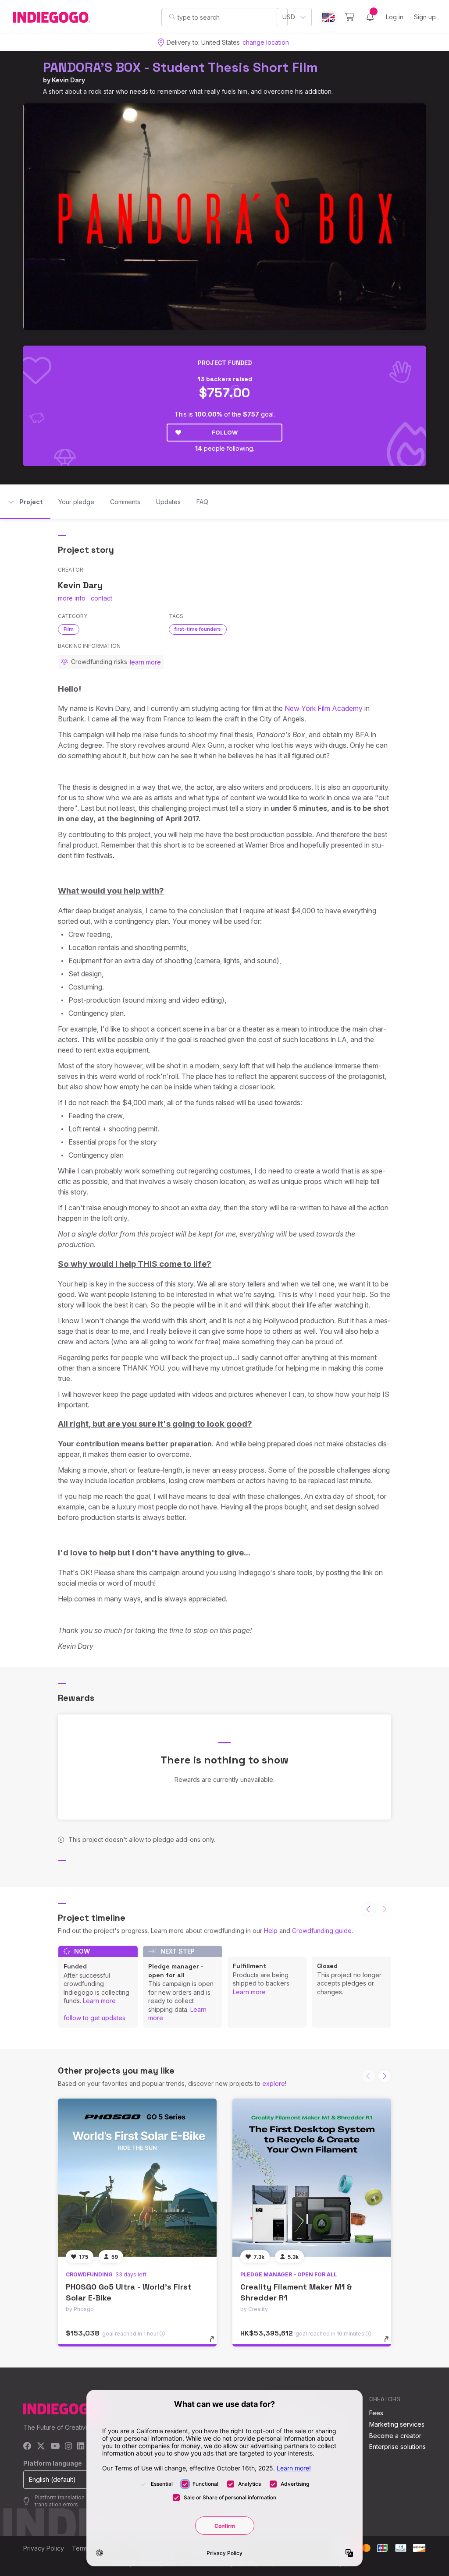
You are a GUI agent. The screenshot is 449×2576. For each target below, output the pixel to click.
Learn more (99, 2001)
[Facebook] (27, 2447)
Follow (225, 432)
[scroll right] (385, 2076)
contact (102, 598)
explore (274, 2083)
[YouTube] (55, 2447)
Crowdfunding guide (322, 1931)
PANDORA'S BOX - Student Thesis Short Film (180, 67)
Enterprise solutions (397, 2447)
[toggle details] (216, 2343)
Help (271, 1931)
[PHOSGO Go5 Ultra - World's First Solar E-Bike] (137, 2178)
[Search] (172, 17)
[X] (41, 2447)
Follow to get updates (94, 2018)
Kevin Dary (68, 80)
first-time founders (198, 629)
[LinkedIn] (81, 2447)
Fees (376, 2413)
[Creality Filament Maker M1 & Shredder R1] (312, 2178)
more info (72, 598)
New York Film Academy (324, 708)
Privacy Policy (44, 2548)
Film (69, 629)
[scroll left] (369, 1909)
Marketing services (397, 2424)
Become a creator (395, 2436)
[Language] (328, 17)
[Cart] (350, 17)
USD (289, 17)
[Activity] (370, 17)
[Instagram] (68, 2447)
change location (266, 42)
